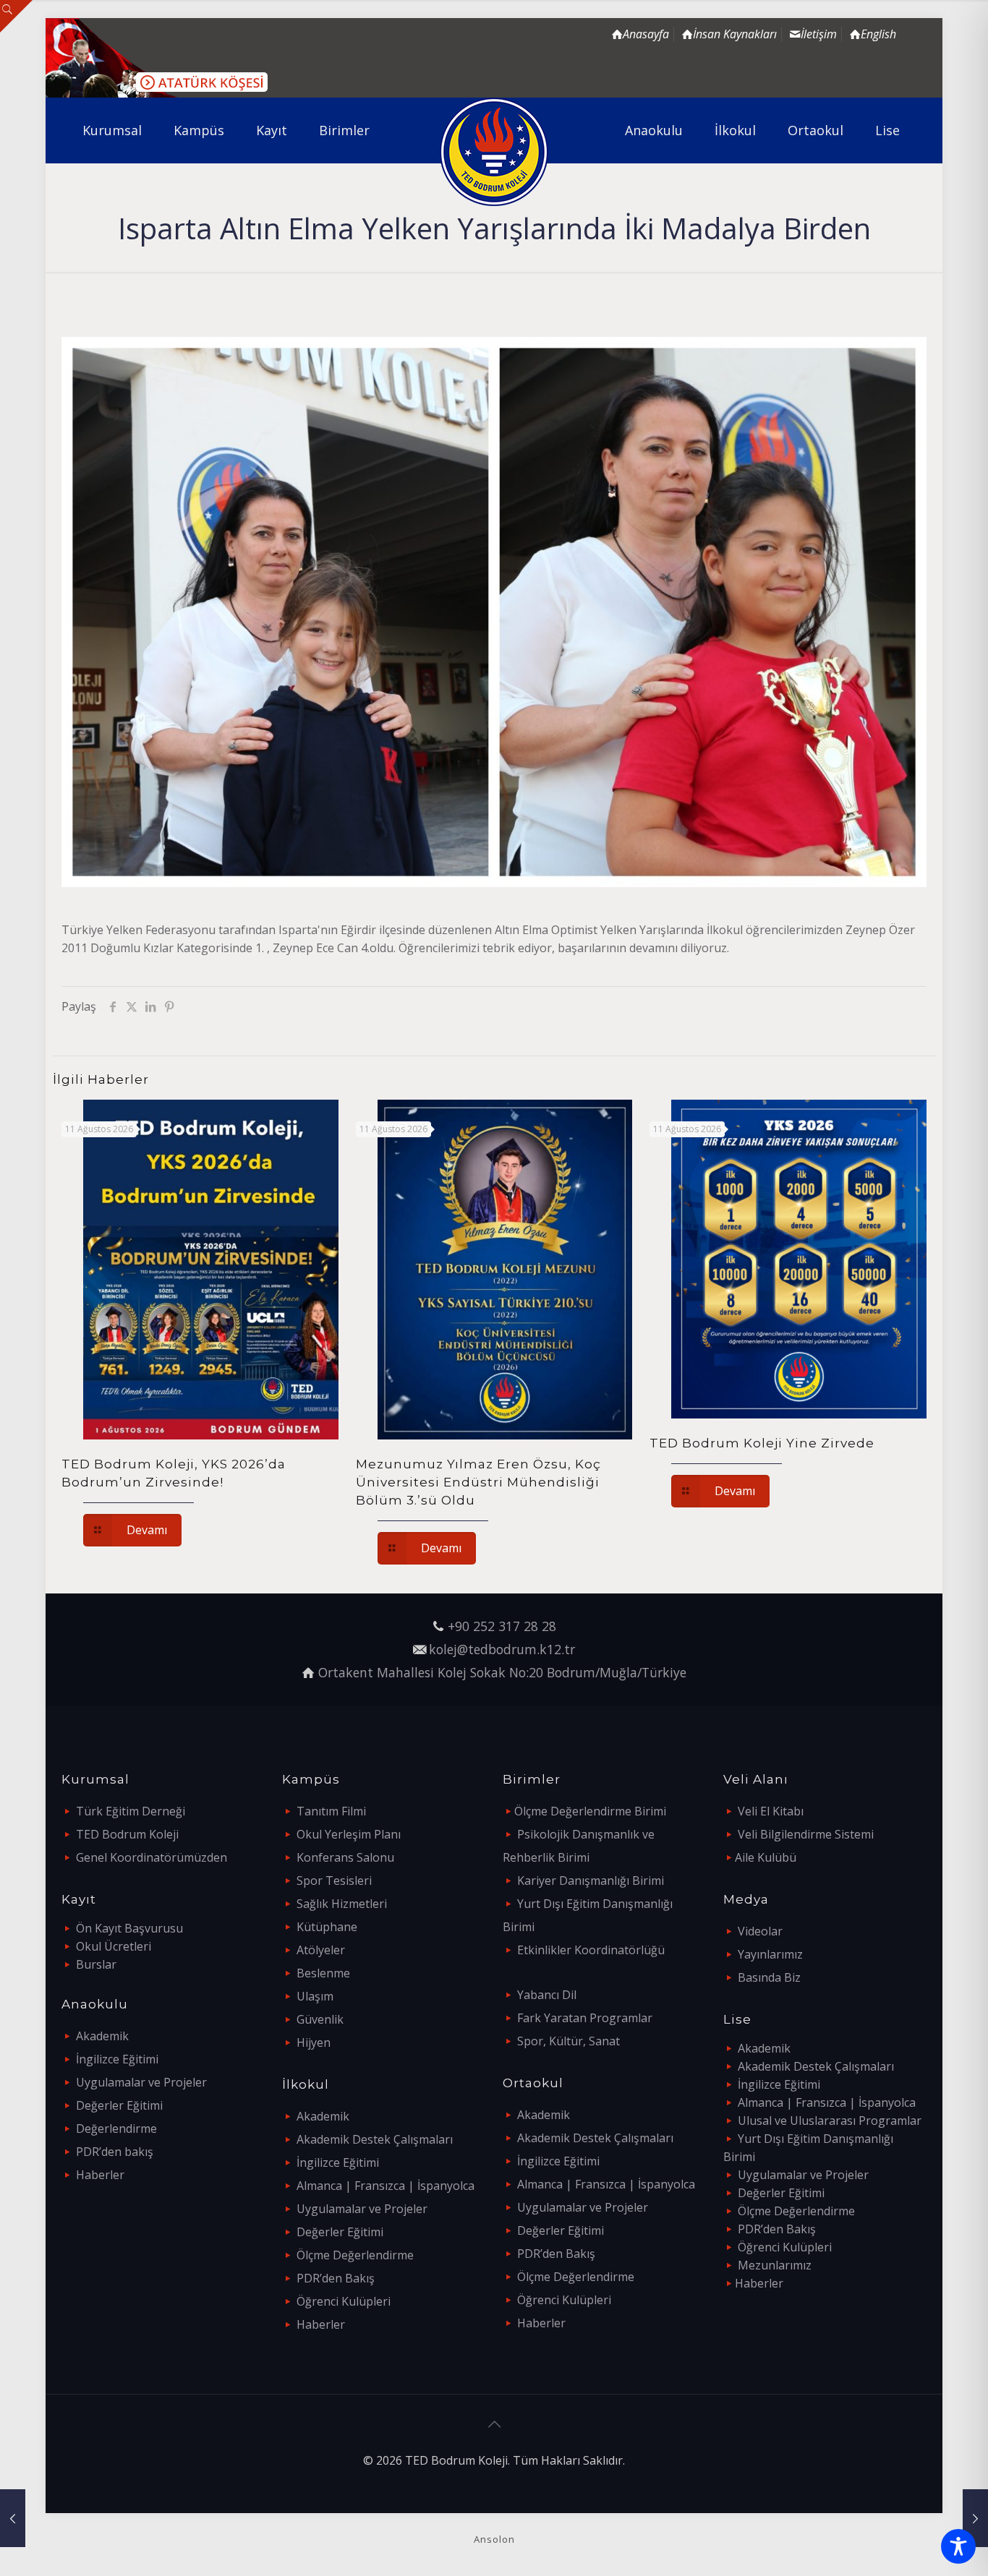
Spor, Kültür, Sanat (568, 2041)
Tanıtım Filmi (331, 1811)
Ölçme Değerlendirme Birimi (590, 1811)
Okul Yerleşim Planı (349, 1834)
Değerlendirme (116, 2128)
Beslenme (323, 1973)
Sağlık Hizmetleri (342, 1904)
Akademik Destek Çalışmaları (375, 2139)
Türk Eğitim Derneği (131, 1811)
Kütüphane (327, 1927)
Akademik (102, 2036)
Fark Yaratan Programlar (585, 2018)
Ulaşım (315, 1996)
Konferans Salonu (345, 1857)
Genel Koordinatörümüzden (152, 1857)
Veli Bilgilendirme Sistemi (806, 1834)
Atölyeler (321, 1950)
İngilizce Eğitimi (117, 2059)
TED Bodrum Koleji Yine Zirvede (762, 1443)
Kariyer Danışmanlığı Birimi (591, 1880)
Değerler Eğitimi (119, 2105)
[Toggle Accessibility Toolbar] (958, 2546)
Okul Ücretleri (114, 1946)
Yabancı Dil (547, 1995)
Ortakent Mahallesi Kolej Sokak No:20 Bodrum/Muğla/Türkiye (502, 1672)
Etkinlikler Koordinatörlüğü (591, 1950)
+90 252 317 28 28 (502, 1626)
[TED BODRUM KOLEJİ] (494, 152)
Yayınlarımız (770, 1954)
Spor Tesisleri (334, 1880)
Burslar (96, 1964)
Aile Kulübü (766, 1857)
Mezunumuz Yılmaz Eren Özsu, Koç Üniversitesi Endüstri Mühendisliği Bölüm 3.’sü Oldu (478, 1482)
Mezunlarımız (775, 2265)
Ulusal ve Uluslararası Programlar (830, 2121)
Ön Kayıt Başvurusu (129, 1928)
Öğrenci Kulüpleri (344, 2301)
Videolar (760, 1931)
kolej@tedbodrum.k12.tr (502, 1649)
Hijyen (314, 2042)
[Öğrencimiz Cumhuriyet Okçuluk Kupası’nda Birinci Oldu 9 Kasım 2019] (13, 2518)
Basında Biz (769, 1977)
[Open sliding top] (16, 16)
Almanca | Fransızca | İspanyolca (386, 2186)
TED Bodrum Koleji (127, 1834)
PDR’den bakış (115, 2152)
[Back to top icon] (494, 2424)
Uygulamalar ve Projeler (141, 2082)
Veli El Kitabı (771, 1811)
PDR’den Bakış (336, 2278)
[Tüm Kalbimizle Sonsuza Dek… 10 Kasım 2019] (975, 2518)
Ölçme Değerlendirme (355, 2255)
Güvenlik (320, 2019)
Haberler (100, 2175)
